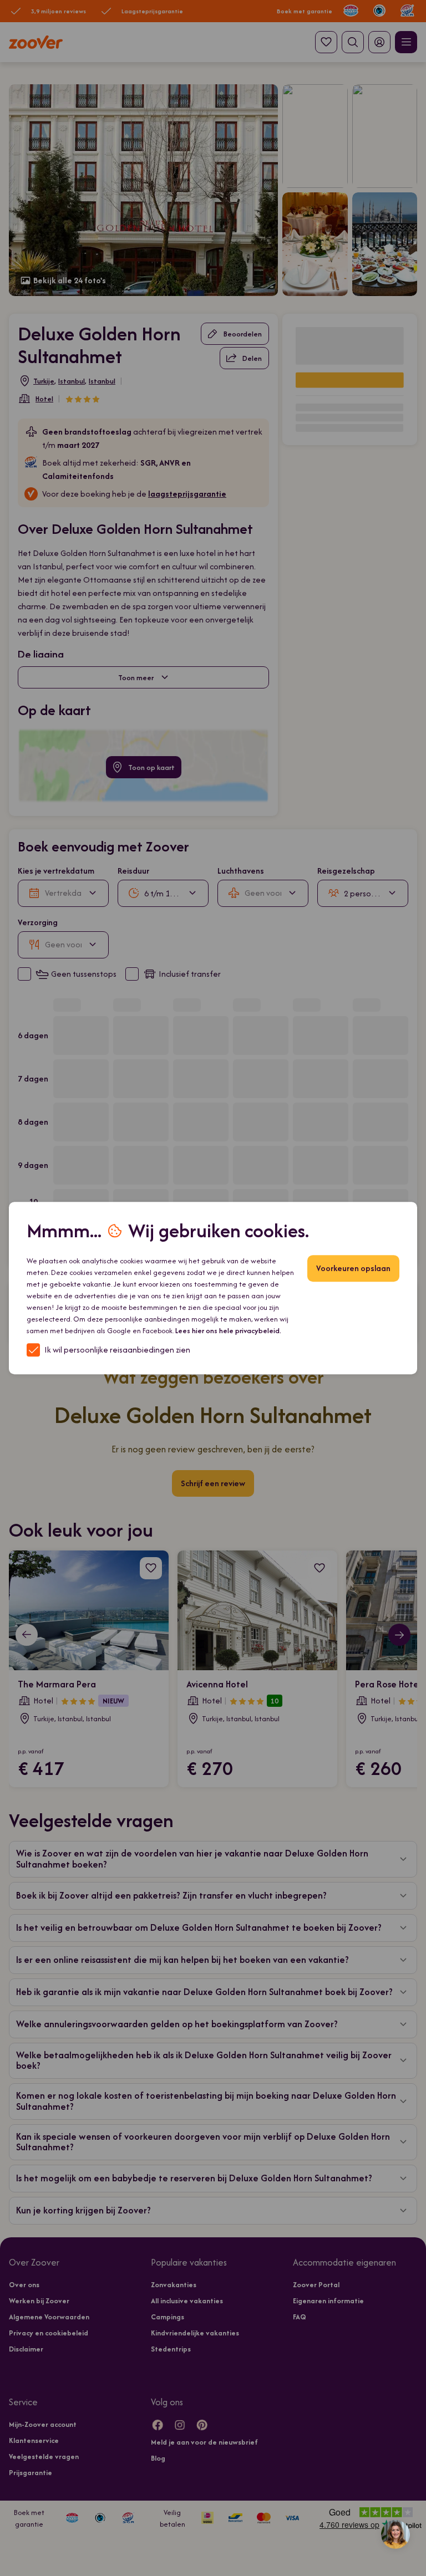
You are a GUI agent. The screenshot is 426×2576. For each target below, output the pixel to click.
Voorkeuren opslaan (353, 1268)
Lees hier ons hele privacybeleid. (228, 1331)
